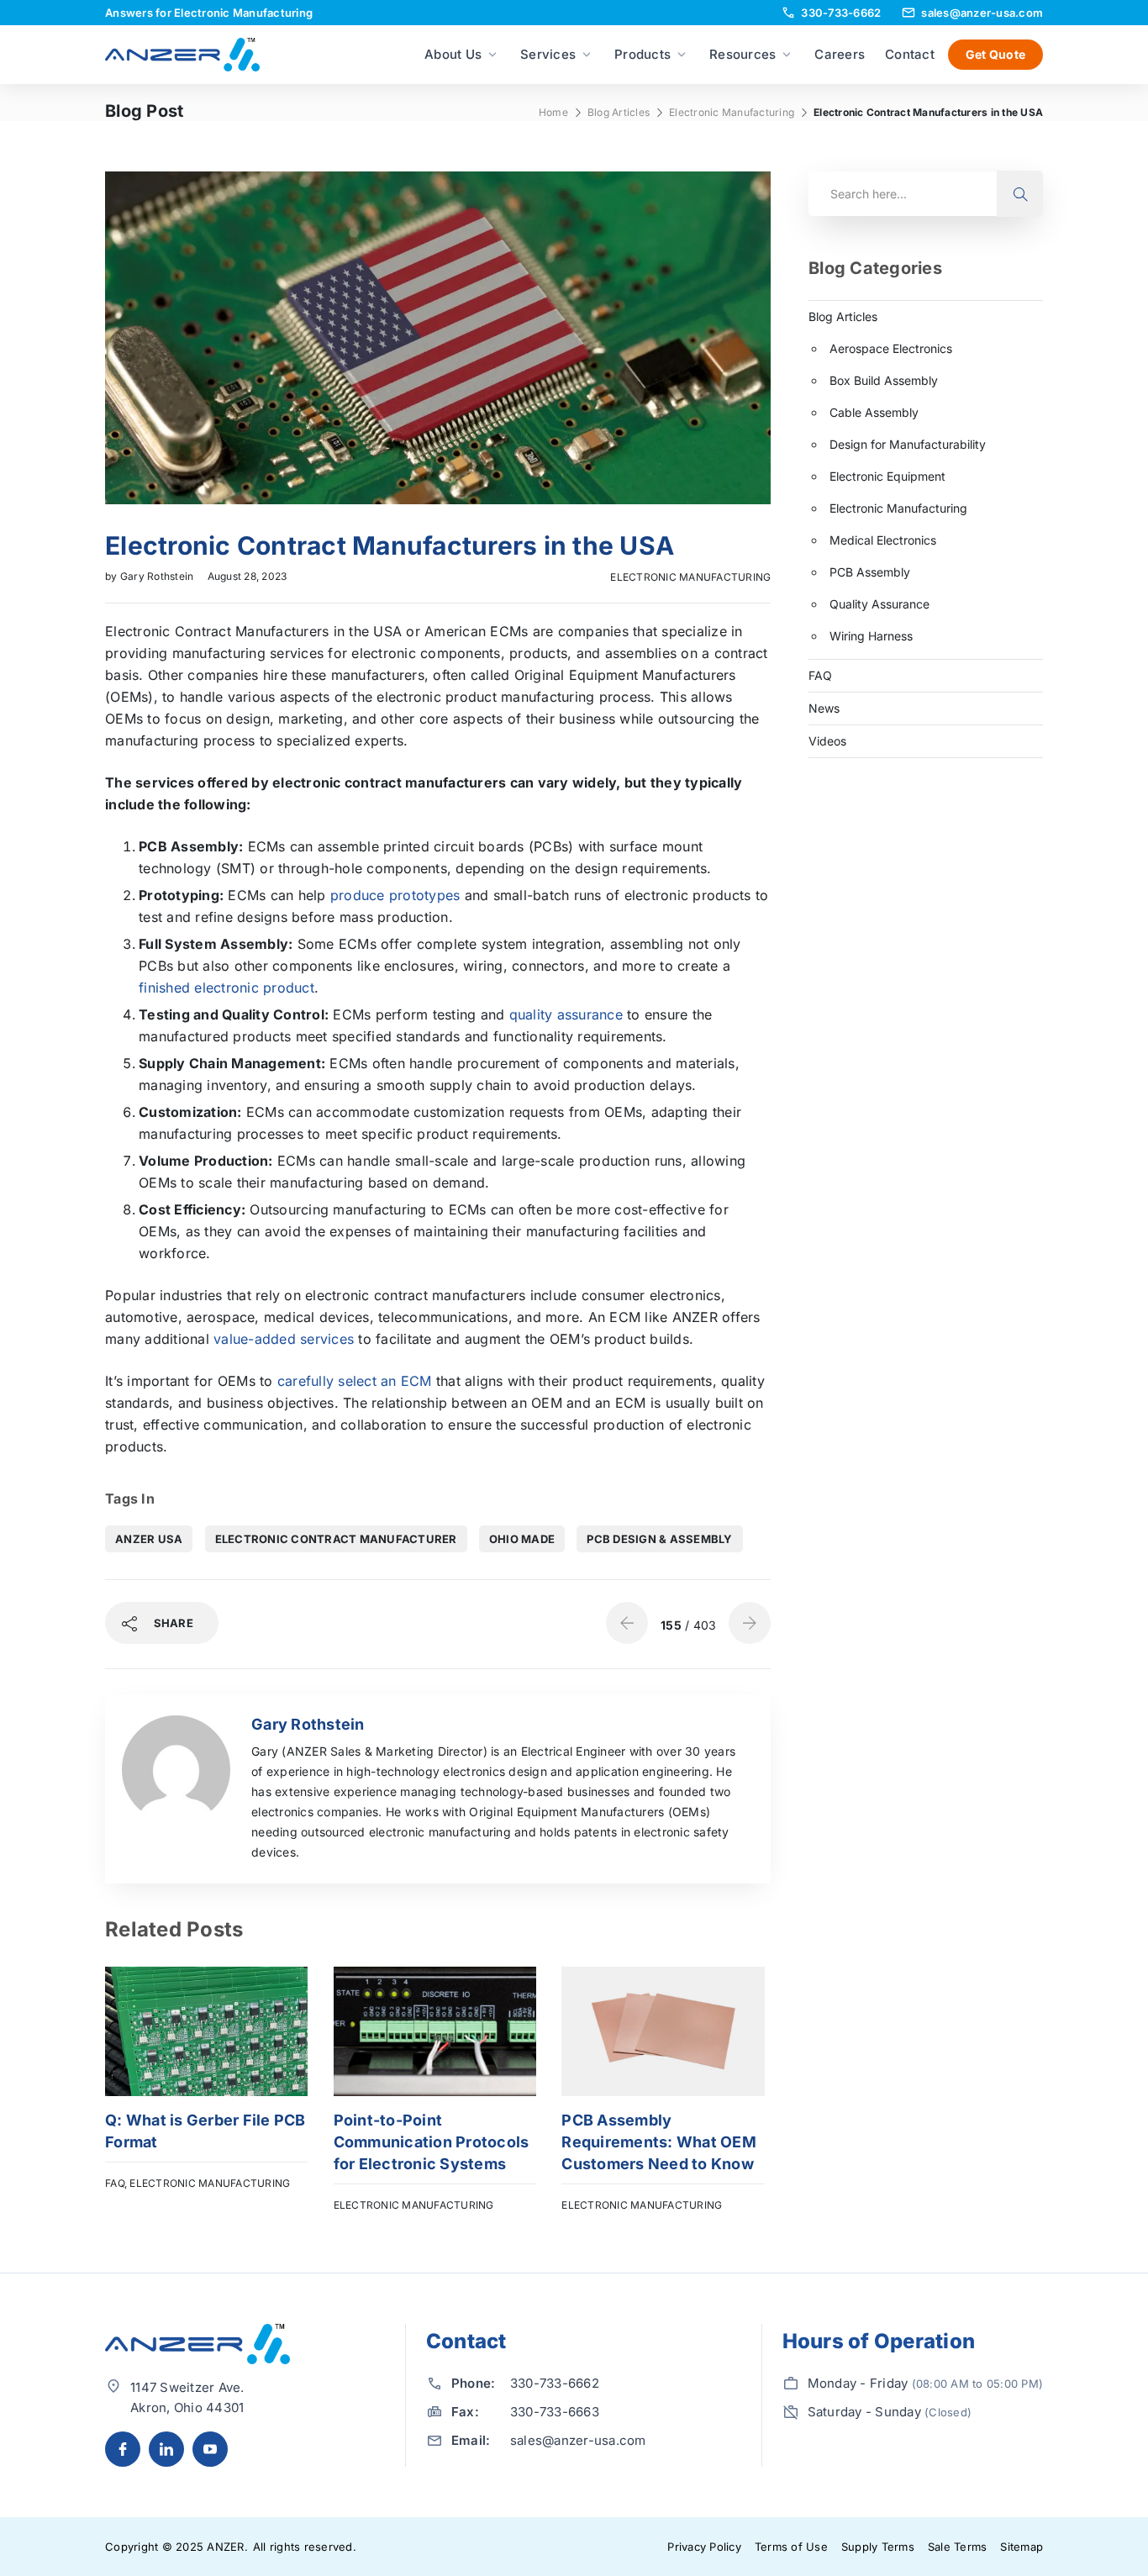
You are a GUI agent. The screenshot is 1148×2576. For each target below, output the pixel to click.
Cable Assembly (874, 412)
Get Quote (995, 54)
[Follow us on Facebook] (123, 2449)
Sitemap (1022, 2547)
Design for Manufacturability (908, 444)
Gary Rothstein (158, 576)
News (824, 708)
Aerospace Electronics (891, 348)
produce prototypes (395, 895)
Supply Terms (878, 2547)
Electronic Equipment (887, 476)
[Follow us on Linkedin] (166, 2449)
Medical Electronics (883, 540)
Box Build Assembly (884, 380)
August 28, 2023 (248, 576)
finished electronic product (226, 988)
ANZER (225, 2547)
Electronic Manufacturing (732, 112)
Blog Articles (619, 112)
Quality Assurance (879, 604)
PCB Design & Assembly (659, 1539)
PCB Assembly (870, 572)
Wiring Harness (871, 636)
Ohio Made (522, 1539)
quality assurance (566, 1014)
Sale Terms (958, 2547)
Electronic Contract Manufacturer (336, 1539)
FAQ (115, 2183)
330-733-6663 (555, 2412)
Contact (910, 54)
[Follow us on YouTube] (210, 2449)
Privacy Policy (704, 2547)
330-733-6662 (555, 2383)
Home (553, 112)
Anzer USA (149, 1539)
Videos (827, 741)
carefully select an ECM (355, 1381)
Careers (840, 54)
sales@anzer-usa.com (578, 2440)
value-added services (284, 1339)
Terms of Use (791, 2547)
